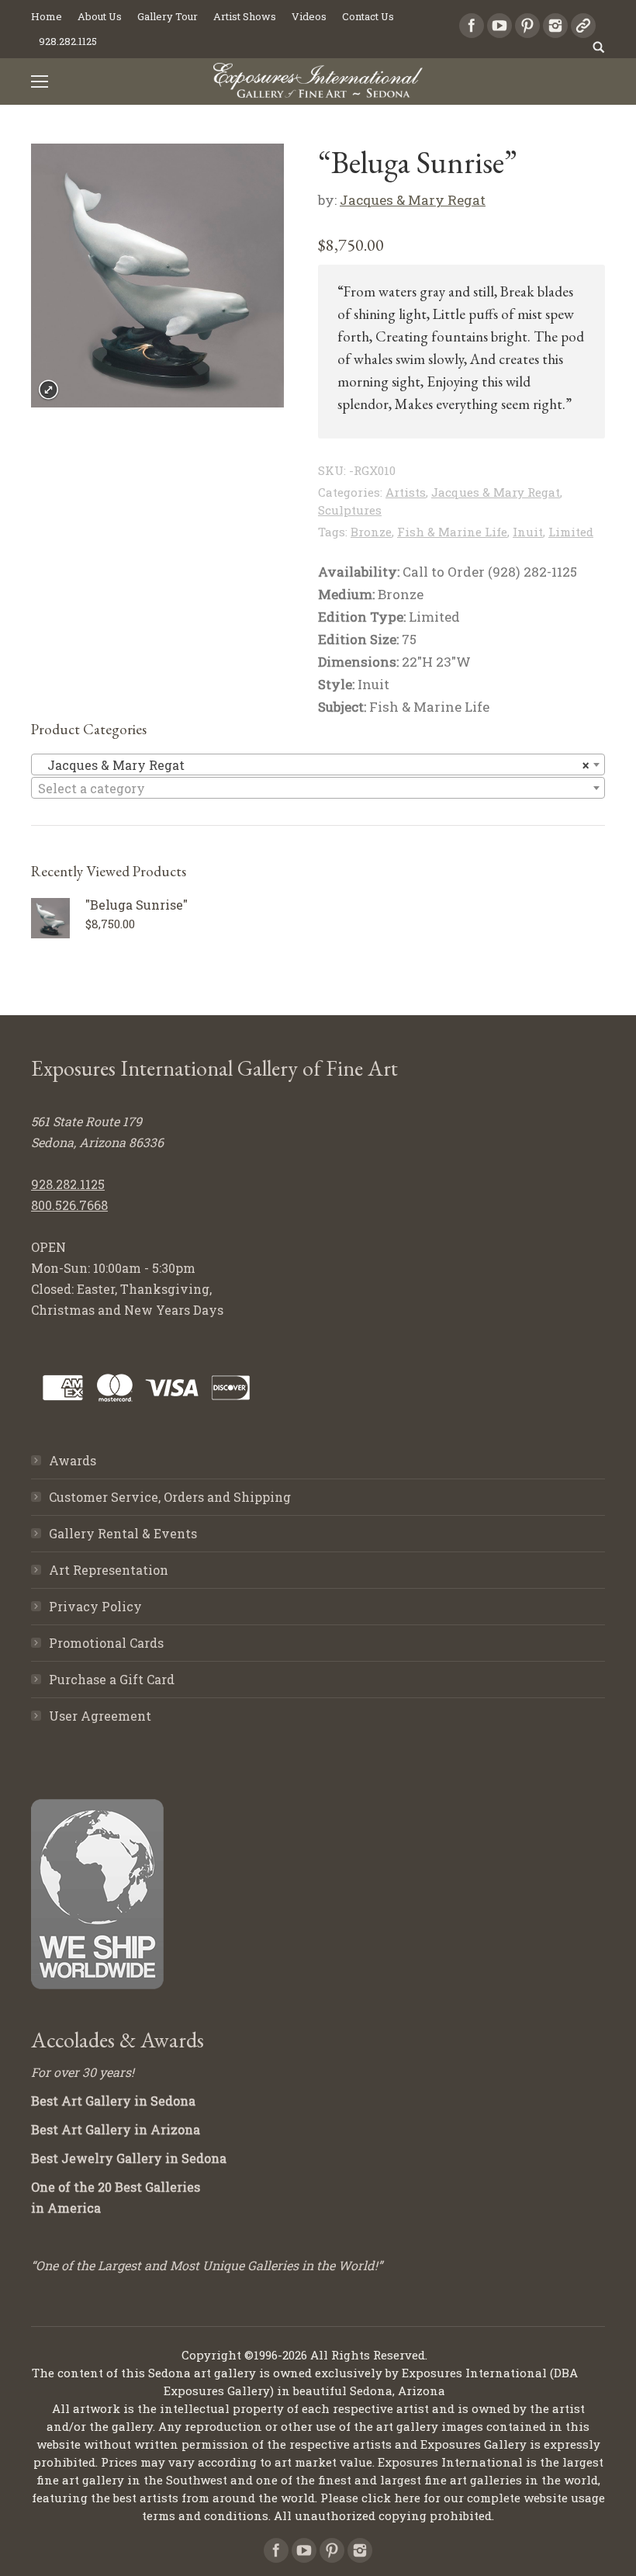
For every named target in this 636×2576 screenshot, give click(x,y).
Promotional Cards (106, 1643)
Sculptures (350, 510)
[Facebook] (472, 26)
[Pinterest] (527, 26)
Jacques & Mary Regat (413, 200)
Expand (48, 390)
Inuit (528, 532)
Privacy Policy (95, 1606)
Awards (73, 1460)
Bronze (371, 532)
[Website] (583, 26)
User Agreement (100, 1716)
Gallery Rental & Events (123, 1533)
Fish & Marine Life (452, 532)
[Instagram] (555, 26)
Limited (571, 532)
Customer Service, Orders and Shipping (170, 1497)
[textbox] (318, 789)
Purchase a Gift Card (112, 1679)
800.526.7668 (69, 1205)
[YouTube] (499, 26)
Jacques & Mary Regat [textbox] (313, 765)
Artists (406, 492)
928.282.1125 (68, 1184)
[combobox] (318, 764)
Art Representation (109, 1570)
